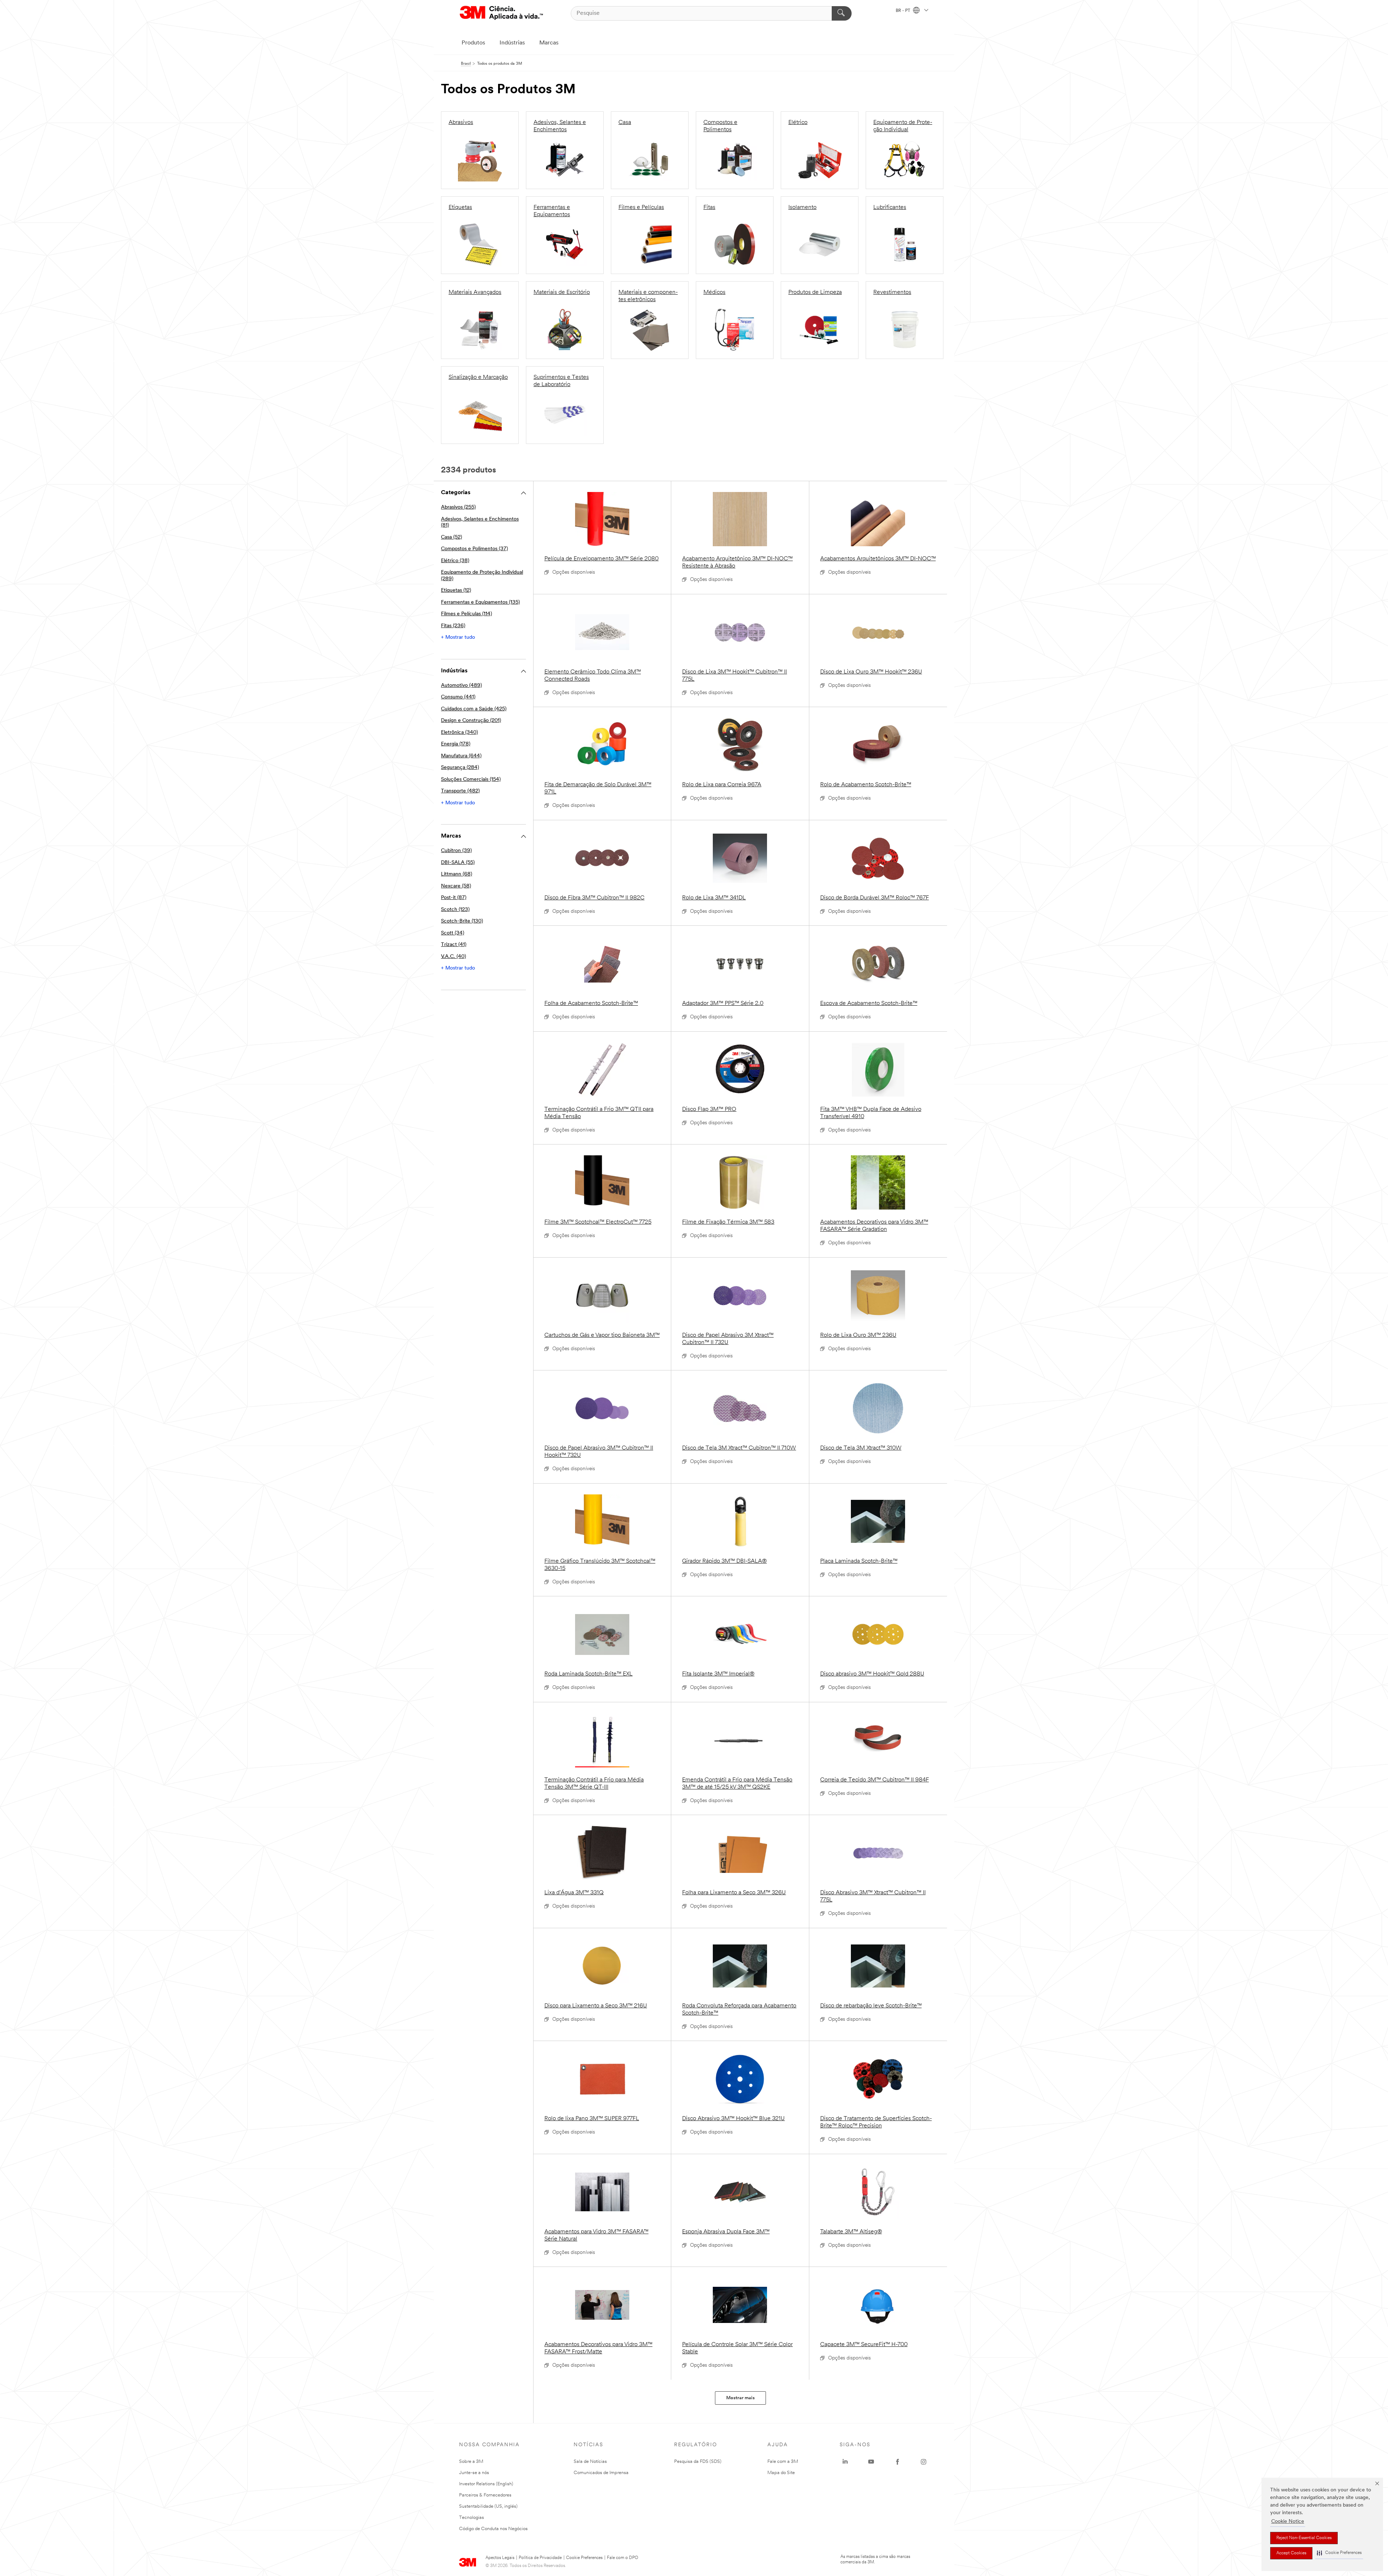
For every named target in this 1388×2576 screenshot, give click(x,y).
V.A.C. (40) (453, 957)
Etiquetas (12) (456, 590)
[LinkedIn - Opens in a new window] (845, 2462)
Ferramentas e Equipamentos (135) (480, 602)
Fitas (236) (453, 626)
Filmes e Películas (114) (466, 614)
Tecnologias (472, 2518)
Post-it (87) (454, 898)
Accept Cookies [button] (1291, 2553)
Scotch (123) (455, 910)
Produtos (473, 43)
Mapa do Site (781, 2473)
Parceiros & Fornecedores (485, 2495)
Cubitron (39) (456, 851)
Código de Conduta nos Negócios (493, 2529)
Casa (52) (451, 537)
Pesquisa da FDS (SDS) (698, 2462)
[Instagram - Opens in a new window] (924, 2462)
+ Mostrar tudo (458, 637)
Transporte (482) (460, 791)
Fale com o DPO (623, 2558)
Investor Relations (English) (486, 2484)
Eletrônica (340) (459, 733)
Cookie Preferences (584, 2558)
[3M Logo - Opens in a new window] (501, 13)
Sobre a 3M (471, 2462)
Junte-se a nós (474, 2473)
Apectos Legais (500, 2558)
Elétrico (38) (455, 561)
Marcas (549, 43)
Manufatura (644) (461, 756)
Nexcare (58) (456, 886)
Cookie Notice (1288, 2522)
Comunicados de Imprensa (601, 2473)
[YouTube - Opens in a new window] (871, 2462)
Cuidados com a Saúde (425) (474, 709)
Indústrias (512, 43)
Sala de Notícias (590, 2462)
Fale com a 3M (783, 2462)
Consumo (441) (458, 697)
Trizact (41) (454, 945)
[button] (1339, 2553)
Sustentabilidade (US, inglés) (488, 2506)
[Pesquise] (842, 13)
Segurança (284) (460, 768)
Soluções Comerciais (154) (471, 780)
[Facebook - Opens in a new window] (898, 2462)
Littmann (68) (457, 874)
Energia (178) (456, 744)
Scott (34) (453, 933)
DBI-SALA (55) (458, 863)
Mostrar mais (740, 2398)
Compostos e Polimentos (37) (474, 549)
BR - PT (903, 11)
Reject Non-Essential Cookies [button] (1304, 2538)
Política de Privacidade (540, 2558)
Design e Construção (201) (471, 721)
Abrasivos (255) (458, 507)
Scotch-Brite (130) (462, 921)
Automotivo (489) (461, 686)
